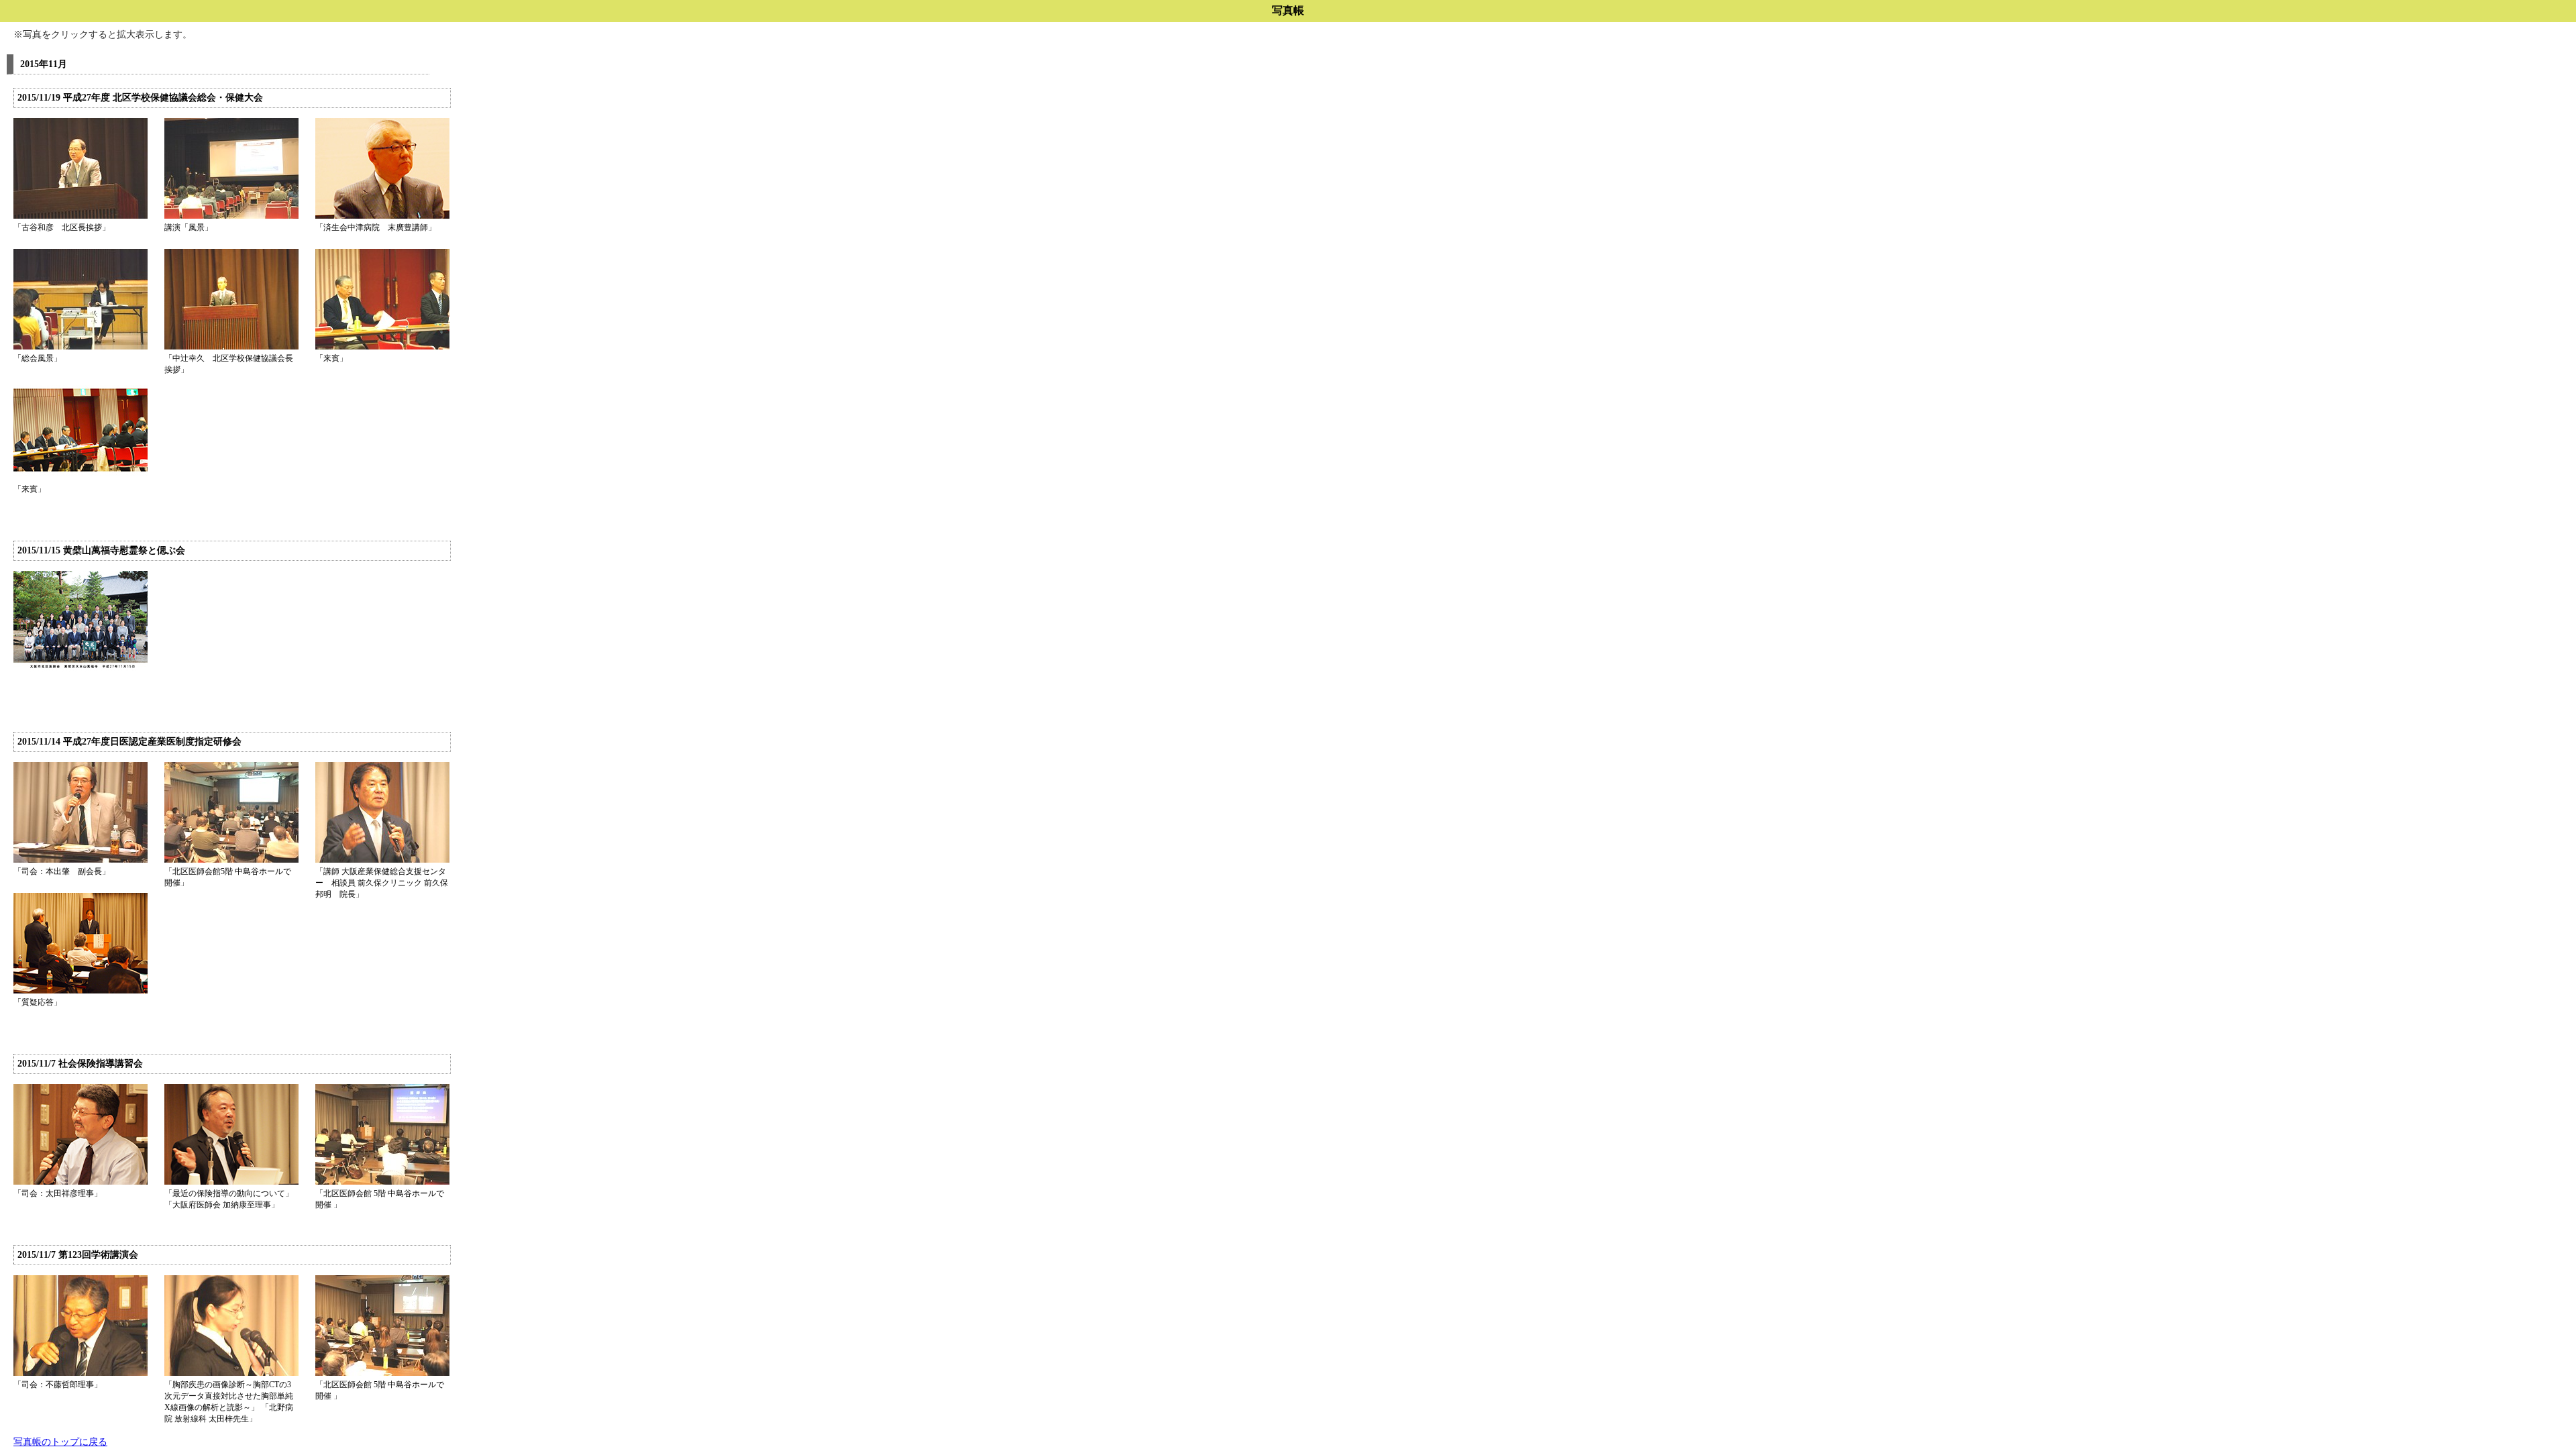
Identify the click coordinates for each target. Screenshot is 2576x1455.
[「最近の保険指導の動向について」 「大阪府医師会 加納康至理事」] (231, 1182)
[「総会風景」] (80, 347)
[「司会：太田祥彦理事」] (80, 1182)
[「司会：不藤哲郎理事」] (80, 1373)
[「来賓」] (382, 347)
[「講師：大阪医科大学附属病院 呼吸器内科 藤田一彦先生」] (231, 1373)
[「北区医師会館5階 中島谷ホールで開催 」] (231, 860)
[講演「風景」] (231, 216)
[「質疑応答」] (80, 991)
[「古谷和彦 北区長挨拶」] (80, 216)
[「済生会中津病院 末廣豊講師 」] (382, 216)
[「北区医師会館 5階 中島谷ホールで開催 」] (382, 1182)
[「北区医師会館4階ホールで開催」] (382, 1373)
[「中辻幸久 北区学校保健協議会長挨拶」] (231, 347)
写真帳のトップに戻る (60, 1442)
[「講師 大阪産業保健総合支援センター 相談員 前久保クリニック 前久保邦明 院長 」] (382, 860)
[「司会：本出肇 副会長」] (80, 860)
